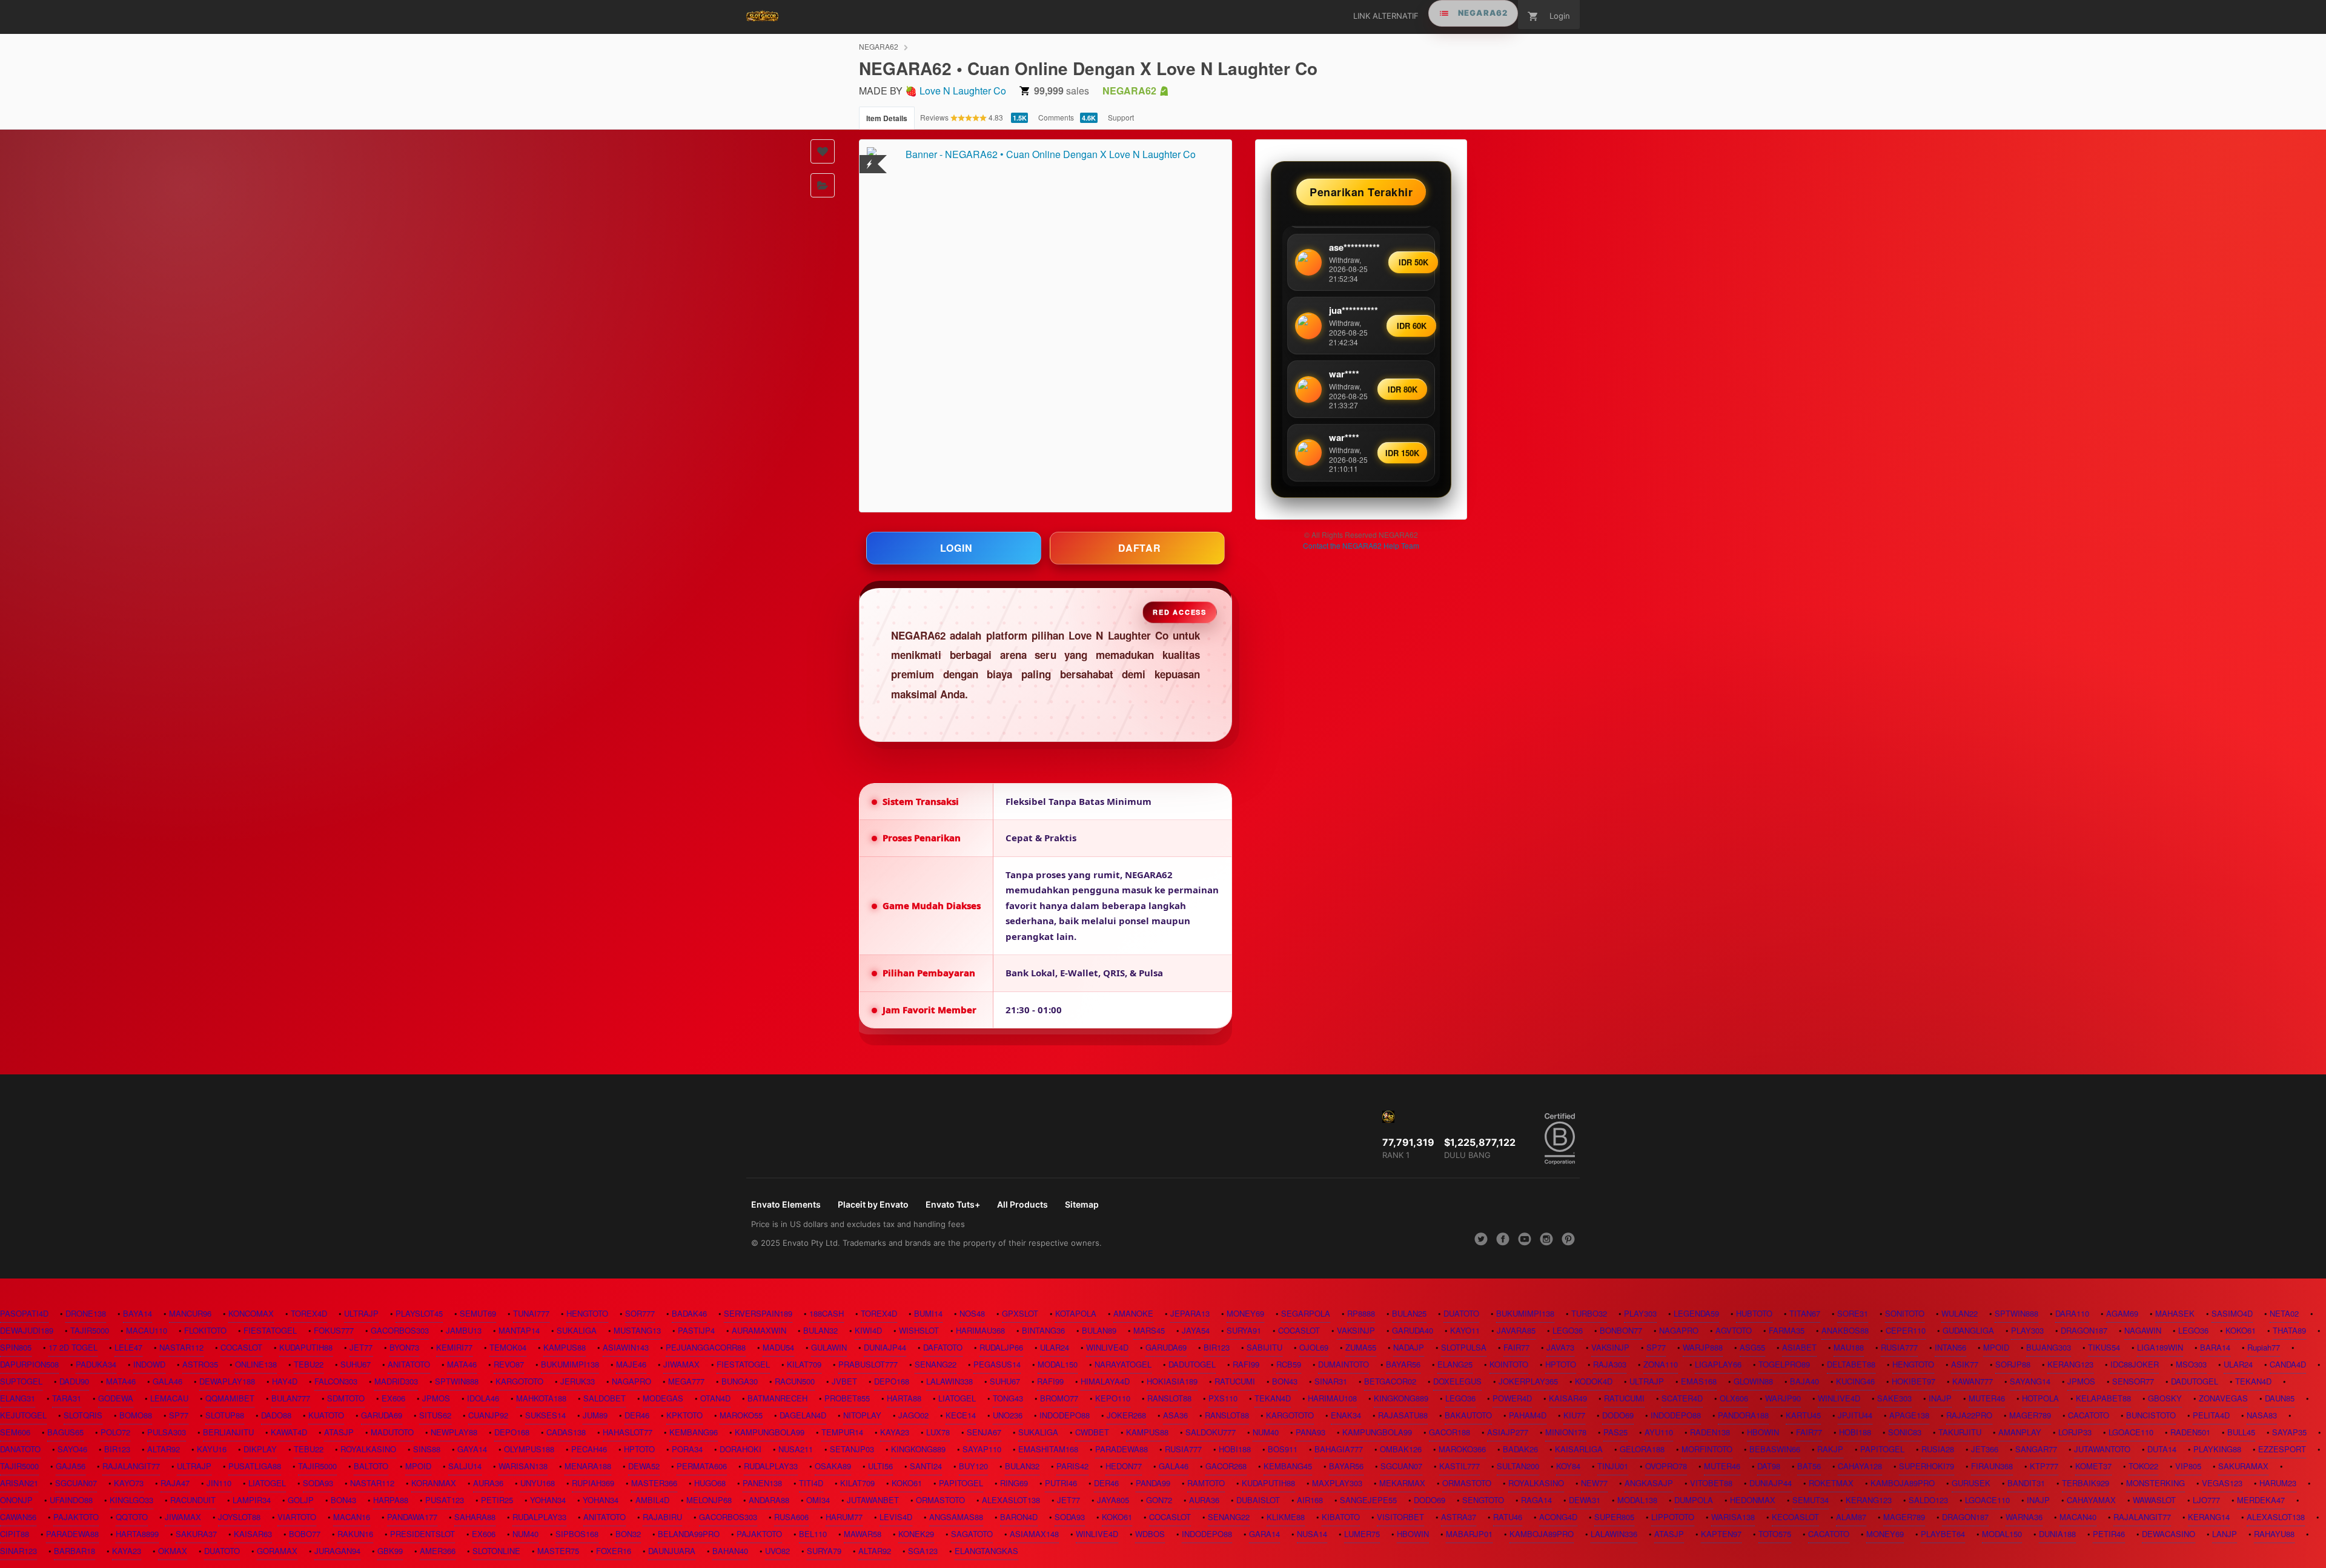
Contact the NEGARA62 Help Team (1361, 545)
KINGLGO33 (131, 1500)
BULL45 (2241, 1432)
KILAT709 (804, 1364)
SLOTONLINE (496, 1551)
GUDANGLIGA (1968, 1330)
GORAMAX (277, 1551)
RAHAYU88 (2274, 1534)
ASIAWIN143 (626, 1347)
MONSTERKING (2155, 1483)
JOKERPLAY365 (1528, 1381)
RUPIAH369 (593, 1483)
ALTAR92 (164, 1449)
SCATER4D (1682, 1398)
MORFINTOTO (1707, 1449)
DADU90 (74, 1381)
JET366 (1985, 1449)
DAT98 (1769, 1466)
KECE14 (961, 1415)
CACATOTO (2089, 1415)
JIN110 (219, 1483)
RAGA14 (1536, 1500)
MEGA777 (686, 1381)
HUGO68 (710, 1483)
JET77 (361, 1347)
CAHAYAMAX (2091, 1500)
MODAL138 (1637, 1500)
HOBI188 (1855, 1432)
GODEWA (116, 1398)
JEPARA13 (1190, 1313)
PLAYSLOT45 (419, 1313)
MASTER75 (558, 1551)
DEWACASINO (2169, 1534)
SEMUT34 (1811, 1500)
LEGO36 (1568, 1330)
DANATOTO (20, 1449)
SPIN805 (16, 1347)
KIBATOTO (1341, 1517)
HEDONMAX (1753, 1500)
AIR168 (1310, 1500)
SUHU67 (356, 1364)
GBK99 (390, 1551)
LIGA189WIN (2160, 1347)
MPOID (1996, 1347)
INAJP (1940, 1398)
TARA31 (67, 1398)
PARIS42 (1072, 1466)
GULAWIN (829, 1347)
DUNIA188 (2057, 1534)
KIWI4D (868, 1330)
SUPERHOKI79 (1927, 1466)
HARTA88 (904, 1398)
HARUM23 (2278, 1483)
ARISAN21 (19, 1483)
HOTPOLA (2040, 1398)
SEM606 (15, 1432)
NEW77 (1594, 1483)
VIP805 (2188, 1466)
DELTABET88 (1851, 1364)
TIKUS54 (2104, 1347)
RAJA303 (1610, 1364)
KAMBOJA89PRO (1903, 1483)
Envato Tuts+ (953, 1204)
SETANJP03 (852, 1449)
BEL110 (813, 1534)
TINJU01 (1613, 1466)
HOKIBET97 (1913, 1381)
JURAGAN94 (337, 1551)
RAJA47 (175, 1483)
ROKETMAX (1831, 1483)
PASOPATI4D (24, 1313)
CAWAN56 (18, 1517)
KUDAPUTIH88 (306, 1347)
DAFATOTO (943, 1347)
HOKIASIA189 (1172, 1381)
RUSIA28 (1938, 1449)
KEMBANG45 (1288, 1466)
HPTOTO (1561, 1364)
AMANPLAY (2020, 1432)
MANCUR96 (190, 1313)
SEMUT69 (478, 1313)
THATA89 (2289, 1330)
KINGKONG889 (1401, 1398)
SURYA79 (824, 1551)
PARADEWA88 (1122, 1449)
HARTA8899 (137, 1534)
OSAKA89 (833, 1466)
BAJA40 (1804, 1381)
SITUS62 (435, 1415)
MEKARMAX (1402, 1483)
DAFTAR (1140, 548)
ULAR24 (1055, 1347)
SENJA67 (984, 1432)
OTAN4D (715, 1398)
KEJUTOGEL (23, 1415)
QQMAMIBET (230, 1398)
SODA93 (318, 1483)
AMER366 (438, 1551)
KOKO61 (2241, 1330)
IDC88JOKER (2135, 1364)
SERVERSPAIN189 (758, 1313)
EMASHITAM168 (1048, 1449)
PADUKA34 (96, 1364)
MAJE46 (631, 1364)
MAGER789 (2030, 1415)
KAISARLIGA (1579, 1449)
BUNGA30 (740, 1381)
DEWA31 (1585, 1500)
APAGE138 (1909, 1415)
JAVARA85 (1516, 1330)
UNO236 (1008, 1415)
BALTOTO (371, 1466)
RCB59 (1289, 1364)
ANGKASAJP (1649, 1483)
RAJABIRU (662, 1517)
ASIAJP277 (1508, 1432)
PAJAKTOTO (76, 1517)
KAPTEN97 (1721, 1534)
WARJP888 (1703, 1347)
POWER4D (1512, 1398)
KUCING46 (1855, 1381)
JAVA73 (1560, 1347)
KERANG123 (2070, 1364)
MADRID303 (396, 1381)
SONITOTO (1905, 1313)
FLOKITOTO (205, 1330)
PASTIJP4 (696, 1330)
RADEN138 (1710, 1432)
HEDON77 (1124, 1466)
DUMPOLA (1694, 1500)
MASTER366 (654, 1483)
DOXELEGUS (1457, 1381)
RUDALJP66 (1001, 1347)
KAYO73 (129, 1483)
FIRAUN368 (1992, 1466)
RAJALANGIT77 (131, 1466)
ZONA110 (1661, 1364)
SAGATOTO (972, 1534)
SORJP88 (2013, 1364)
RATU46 (1508, 1517)
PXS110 (1223, 1398)
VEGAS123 (2222, 1483)
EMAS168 (1699, 1381)
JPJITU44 (1855, 1415)
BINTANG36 (1043, 1330)
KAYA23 (895, 1432)
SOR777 (640, 1313)
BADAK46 (689, 1313)
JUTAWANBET (873, 1500)
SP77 (1656, 1347)
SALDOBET (605, 1398)
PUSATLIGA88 (255, 1466)
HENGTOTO (587, 1313)
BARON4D (1019, 1517)
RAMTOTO (1206, 1483)
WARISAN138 (523, 1466)
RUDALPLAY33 (771, 1466)
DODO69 (1618, 1415)
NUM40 (1266, 1432)
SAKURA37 (196, 1534)
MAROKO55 (741, 1415)
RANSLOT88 (1169, 1398)
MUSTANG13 (637, 1330)
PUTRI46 (1061, 1483)
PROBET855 (847, 1398)
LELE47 (128, 1347)
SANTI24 (926, 1466)
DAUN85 (2280, 1398)
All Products (1022, 1204)
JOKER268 (1126, 1415)
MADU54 (778, 1347)
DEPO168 (892, 1381)
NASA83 (2262, 1415)
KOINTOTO (1509, 1364)
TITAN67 (1805, 1313)
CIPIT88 (15, 1534)
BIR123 (1217, 1347)
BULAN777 (291, 1398)
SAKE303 (1894, 1398)
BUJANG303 (2049, 1347)
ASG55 (1752, 1347)
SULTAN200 (1518, 1466)
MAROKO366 (1462, 1449)
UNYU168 (538, 1483)
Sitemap (1082, 1204)
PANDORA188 (1743, 1415)
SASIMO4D (2232, 1313)
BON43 (1285, 1381)
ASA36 (1175, 1415)
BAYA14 (138, 1313)
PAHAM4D (1528, 1415)
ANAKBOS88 (1845, 1330)
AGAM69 (2122, 1313)
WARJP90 (1783, 1398)
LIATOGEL (957, 1398)
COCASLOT (1299, 1330)
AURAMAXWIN (759, 1330)
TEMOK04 (508, 1347)
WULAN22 (1960, 1313)
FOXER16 (614, 1551)
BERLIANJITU (228, 1432)
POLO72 (115, 1432)
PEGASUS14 (997, 1364)
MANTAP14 (519, 1330)
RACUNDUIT (193, 1500)
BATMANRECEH (777, 1398)
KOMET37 (2093, 1466)
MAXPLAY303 (1337, 1483)
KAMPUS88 (565, 1347)
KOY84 (1568, 1466)
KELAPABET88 (2103, 1398)
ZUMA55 (1361, 1347)
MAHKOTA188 (541, 1398)
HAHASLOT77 (628, 1432)
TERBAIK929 (2086, 1483)
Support (1121, 117)
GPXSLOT (1020, 1313)
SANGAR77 (2036, 1449)
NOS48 (972, 1313)
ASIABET (1799, 1347)
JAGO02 (913, 1415)
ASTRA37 (1459, 1517)
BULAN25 (1409, 1313)
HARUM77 (844, 1517)
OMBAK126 (1401, 1449)
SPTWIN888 (2016, 1313)
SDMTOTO (346, 1398)
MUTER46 (1987, 1398)
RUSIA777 (1899, 1347)
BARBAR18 (75, 1551)
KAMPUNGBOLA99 (770, 1432)
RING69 (1014, 1483)
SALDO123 (1928, 1500)
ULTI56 (880, 1466)
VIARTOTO (297, 1517)
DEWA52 (644, 1466)
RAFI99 (1246, 1364)
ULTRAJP (361, 1313)
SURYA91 (1244, 1330)
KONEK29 (916, 1534)
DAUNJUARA (672, 1551)
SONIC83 (1905, 1432)
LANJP (2225, 1534)
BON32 (628, 1534)
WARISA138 (1733, 1517)
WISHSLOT (919, 1330)
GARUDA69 (1166, 1347)
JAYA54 (1196, 1330)
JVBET (844, 1381)
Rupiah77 (2264, 1347)
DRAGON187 (2084, 1330)
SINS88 (427, 1449)
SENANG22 (936, 1364)
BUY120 (973, 1466)
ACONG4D (1558, 1517)
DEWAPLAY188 (227, 1381)
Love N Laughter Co (963, 91)
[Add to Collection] (823, 185)
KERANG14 (2209, 1517)
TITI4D (811, 1483)
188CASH (827, 1313)
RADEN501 (2190, 1432)
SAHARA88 (475, 1517)
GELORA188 (1642, 1449)
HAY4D (285, 1381)
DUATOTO (1461, 1313)
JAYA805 (1113, 1500)
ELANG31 (18, 1398)
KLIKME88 (1286, 1517)
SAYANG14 (2030, 1381)
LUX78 (938, 1432)
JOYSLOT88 (239, 1517)
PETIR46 (2109, 1534)
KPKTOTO (684, 1415)
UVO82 (777, 1551)
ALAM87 (1851, 1517)
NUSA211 (796, 1449)
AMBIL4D (652, 1500)
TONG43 (1008, 1398)
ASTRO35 (200, 1364)
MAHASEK (2175, 1313)
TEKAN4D (2253, 1381)
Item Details (887, 118)
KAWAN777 (1973, 1381)
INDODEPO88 (1065, 1415)
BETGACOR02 (1390, 1381)
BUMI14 (928, 1313)
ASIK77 (1965, 1364)
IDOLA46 (483, 1398)
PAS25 (1615, 1432)
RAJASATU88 (1403, 1415)
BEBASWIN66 (1775, 1449)
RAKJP (1830, 1449)
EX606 (393, 1398)
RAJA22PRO (1969, 1415)
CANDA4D (2288, 1364)
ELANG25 (1455, 1364)
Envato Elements (786, 1204)
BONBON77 (1621, 1330)
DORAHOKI (741, 1449)
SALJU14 (465, 1466)
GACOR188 (1450, 1432)
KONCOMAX (251, 1313)
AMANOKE (1133, 1313)
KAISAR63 (253, 1534)
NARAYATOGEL (1123, 1364)
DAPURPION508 (29, 1364)
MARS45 (1149, 1330)
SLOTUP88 (225, 1415)
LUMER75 (1362, 1534)
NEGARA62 (879, 46)
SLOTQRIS (83, 1415)
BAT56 (1809, 1466)
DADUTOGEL (1192, 1364)
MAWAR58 (863, 1534)
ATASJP (339, 1432)
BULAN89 (1099, 1330)
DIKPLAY (260, 1449)
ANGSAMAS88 (956, 1517)
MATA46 (462, 1364)
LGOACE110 (2131, 1432)
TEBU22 (309, 1364)
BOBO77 (305, 1534)
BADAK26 (1520, 1449)
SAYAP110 (982, 1449)
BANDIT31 (2026, 1483)
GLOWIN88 (1753, 1381)
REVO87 (509, 1364)
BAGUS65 (65, 1432)
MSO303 (2191, 1364)
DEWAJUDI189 (27, 1330)
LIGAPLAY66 (1718, 1364)
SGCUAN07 (1401, 1466)
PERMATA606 (702, 1466)
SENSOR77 (2133, 1381)
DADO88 (276, 1415)
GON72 (1159, 1500)
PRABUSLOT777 (868, 1364)
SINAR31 (1331, 1381)
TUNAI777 (531, 1313)
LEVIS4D (896, 1517)
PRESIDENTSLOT (422, 1534)
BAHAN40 (730, 1551)
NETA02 (2284, 1313)
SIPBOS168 (577, 1534)
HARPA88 (391, 1500)
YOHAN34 (548, 1500)
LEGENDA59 (1696, 1313)
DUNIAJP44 (885, 1347)
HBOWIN (1763, 1432)
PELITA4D (2211, 1415)
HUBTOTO (1754, 1313)
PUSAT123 (445, 1500)
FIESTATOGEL (270, 1330)
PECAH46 (589, 1449)
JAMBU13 (464, 1330)
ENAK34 (1346, 1415)
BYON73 (404, 1347)
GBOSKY (2165, 1398)
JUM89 (595, 1415)
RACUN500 (795, 1381)
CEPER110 (1906, 1330)
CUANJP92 (488, 1415)
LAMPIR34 (252, 1500)
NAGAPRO (1679, 1330)
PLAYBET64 (1943, 1534)
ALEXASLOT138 (1011, 1500)
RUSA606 (791, 1517)
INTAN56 (1950, 1347)
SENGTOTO (1483, 1500)
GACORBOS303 (400, 1330)
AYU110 (1659, 1432)
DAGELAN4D (803, 1415)
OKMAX (173, 1551)
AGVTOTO (1734, 1330)
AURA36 (488, 1483)
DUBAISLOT (1258, 1500)
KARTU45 (1803, 1415)
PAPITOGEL (1882, 1449)
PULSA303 (167, 1432)
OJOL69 (1314, 1347)
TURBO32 (1589, 1313)
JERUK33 (578, 1381)
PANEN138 (762, 1483)
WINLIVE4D (1107, 1347)
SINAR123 (18, 1551)
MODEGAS (663, 1398)
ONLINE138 (256, 1364)
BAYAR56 (1403, 1364)
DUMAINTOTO (1344, 1364)
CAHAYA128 (1860, 1466)
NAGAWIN (2143, 1330)
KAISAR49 (1568, 1398)
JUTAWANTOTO (2102, 1449)
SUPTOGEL (21, 1381)
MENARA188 (588, 1466)
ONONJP (16, 1500)
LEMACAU (169, 1398)
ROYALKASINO (368, 1449)
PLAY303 (1640, 1313)
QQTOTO (132, 1517)
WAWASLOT (2154, 1500)
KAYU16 (212, 1449)
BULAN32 (820, 1330)
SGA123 (923, 1551)
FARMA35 (1787, 1330)
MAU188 (1849, 1347)
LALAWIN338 (949, 1381)
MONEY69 (1245, 1313)
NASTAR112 (181, 1347)
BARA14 (2215, 1347)
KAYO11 (1465, 1330)
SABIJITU (1264, 1347)
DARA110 (2072, 1313)
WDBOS (1150, 1534)
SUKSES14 (545, 1415)
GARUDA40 (1413, 1330)
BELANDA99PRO (689, 1534)
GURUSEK (1971, 1483)
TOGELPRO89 (1784, 1364)
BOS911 (1283, 1449)
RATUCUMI (1235, 1381)
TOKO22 (2143, 1466)
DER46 (637, 1415)
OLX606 (1734, 1398)
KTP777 (2044, 1466)
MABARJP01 (1469, 1534)
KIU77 (1574, 1415)
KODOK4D (1594, 1381)
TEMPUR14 (842, 1432)
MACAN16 (352, 1517)
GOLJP (301, 1500)
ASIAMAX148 (1034, 1534)
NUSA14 (1312, 1534)
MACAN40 (2078, 1517)
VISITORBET (1400, 1517)
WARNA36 (2024, 1517)
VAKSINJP (1356, 1330)
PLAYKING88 (2217, 1449)
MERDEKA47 (2261, 1500)
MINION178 (1566, 1432)
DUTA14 (2162, 1449)
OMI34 (818, 1500)
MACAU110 (147, 1330)
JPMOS (2081, 1381)
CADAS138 (566, 1432)
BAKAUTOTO (1468, 1415)
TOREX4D (309, 1313)
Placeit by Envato (873, 1204)
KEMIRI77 (454, 1347)
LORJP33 (2075, 1432)
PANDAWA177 (412, 1517)
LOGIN (956, 548)
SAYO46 (72, 1449)
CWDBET (1092, 1432)
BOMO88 (136, 1415)
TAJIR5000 (90, 1330)
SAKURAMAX (2243, 1466)
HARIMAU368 (980, 1330)
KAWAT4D (289, 1432)
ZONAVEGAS (2223, 1398)
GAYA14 (472, 1449)
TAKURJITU (1960, 1432)
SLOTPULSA (1464, 1347)
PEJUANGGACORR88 (706, 1347)
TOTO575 (1775, 1534)
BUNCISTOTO (2151, 1415)
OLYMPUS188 (529, 1449)
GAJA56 (71, 1466)
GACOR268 (1226, 1466)
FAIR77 (1516, 1347)
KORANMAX (434, 1483)
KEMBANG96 (694, 1432)
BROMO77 (1059, 1398)
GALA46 (167, 1381)
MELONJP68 (709, 1500)
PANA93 (1310, 1432)
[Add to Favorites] (823, 151)
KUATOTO (326, 1415)
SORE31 (1853, 1313)
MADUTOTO (392, 1432)
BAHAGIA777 (1339, 1449)
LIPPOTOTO (1673, 1517)
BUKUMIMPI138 (1525, 1313)
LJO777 (2206, 1500)
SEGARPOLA (1306, 1313)
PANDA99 (1153, 1483)
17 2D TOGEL (73, 1347)
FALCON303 (336, 1381)
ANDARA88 (769, 1500)
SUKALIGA (577, 1330)
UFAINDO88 (71, 1500)
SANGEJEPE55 (1368, 1500)
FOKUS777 (334, 1330)
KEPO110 (1113, 1398)
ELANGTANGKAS (986, 1551)
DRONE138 (86, 1313)
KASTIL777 (1460, 1466)
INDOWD (149, 1364)
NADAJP (1409, 1347)
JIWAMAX (681, 1364)
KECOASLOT (1795, 1517)
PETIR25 (497, 1500)
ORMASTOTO (1467, 1483)
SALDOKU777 (1211, 1432)
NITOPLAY (862, 1415)
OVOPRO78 (1666, 1466)
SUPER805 (1614, 1517)
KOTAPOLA (1076, 1313)
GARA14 (1264, 1534)
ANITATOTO (409, 1364)
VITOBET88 (1711, 1483)
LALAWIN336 (1614, 1534)
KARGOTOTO (519, 1381)
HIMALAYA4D (1105, 1381)
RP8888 (1361, 1313)
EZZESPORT (2282, 1449)
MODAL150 (1058, 1364)
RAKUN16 (355, 1534)
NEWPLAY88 (454, 1432)
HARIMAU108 (1332, 1398)
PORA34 (687, 1449)
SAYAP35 (2289, 1432)
